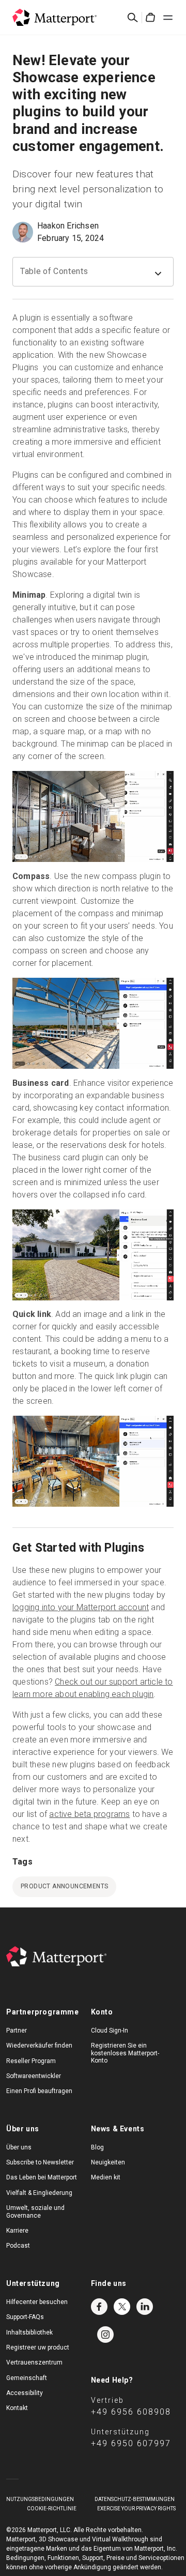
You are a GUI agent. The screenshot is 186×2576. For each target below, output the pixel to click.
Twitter (122, 2307)
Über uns (19, 2147)
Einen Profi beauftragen (39, 2091)
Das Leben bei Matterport (42, 2177)
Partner (17, 2031)
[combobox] (93, 272)
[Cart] (150, 18)
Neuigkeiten (108, 2162)
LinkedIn (145, 2307)
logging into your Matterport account (81, 1607)
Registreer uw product (38, 2347)
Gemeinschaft (27, 2378)
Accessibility (25, 2393)
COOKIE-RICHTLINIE (52, 2509)
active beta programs (89, 1814)
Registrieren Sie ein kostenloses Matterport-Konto (125, 2053)
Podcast (18, 2246)
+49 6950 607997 (131, 2443)
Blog (97, 2147)
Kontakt (17, 2408)
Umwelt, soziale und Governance (35, 2211)
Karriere (17, 2231)
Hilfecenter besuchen (37, 2302)
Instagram (105, 2335)
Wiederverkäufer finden (39, 2045)
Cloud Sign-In (110, 2031)
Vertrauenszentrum (34, 2362)
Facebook (99, 2307)
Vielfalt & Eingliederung (39, 2193)
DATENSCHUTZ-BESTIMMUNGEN (135, 2499)
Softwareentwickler (34, 2076)
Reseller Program (31, 2061)
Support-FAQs (25, 2317)
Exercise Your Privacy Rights (136, 2509)
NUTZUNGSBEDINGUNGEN (40, 2499)
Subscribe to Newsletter (40, 2162)
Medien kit (106, 2177)
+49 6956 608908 (131, 2412)
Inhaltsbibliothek (29, 2332)
